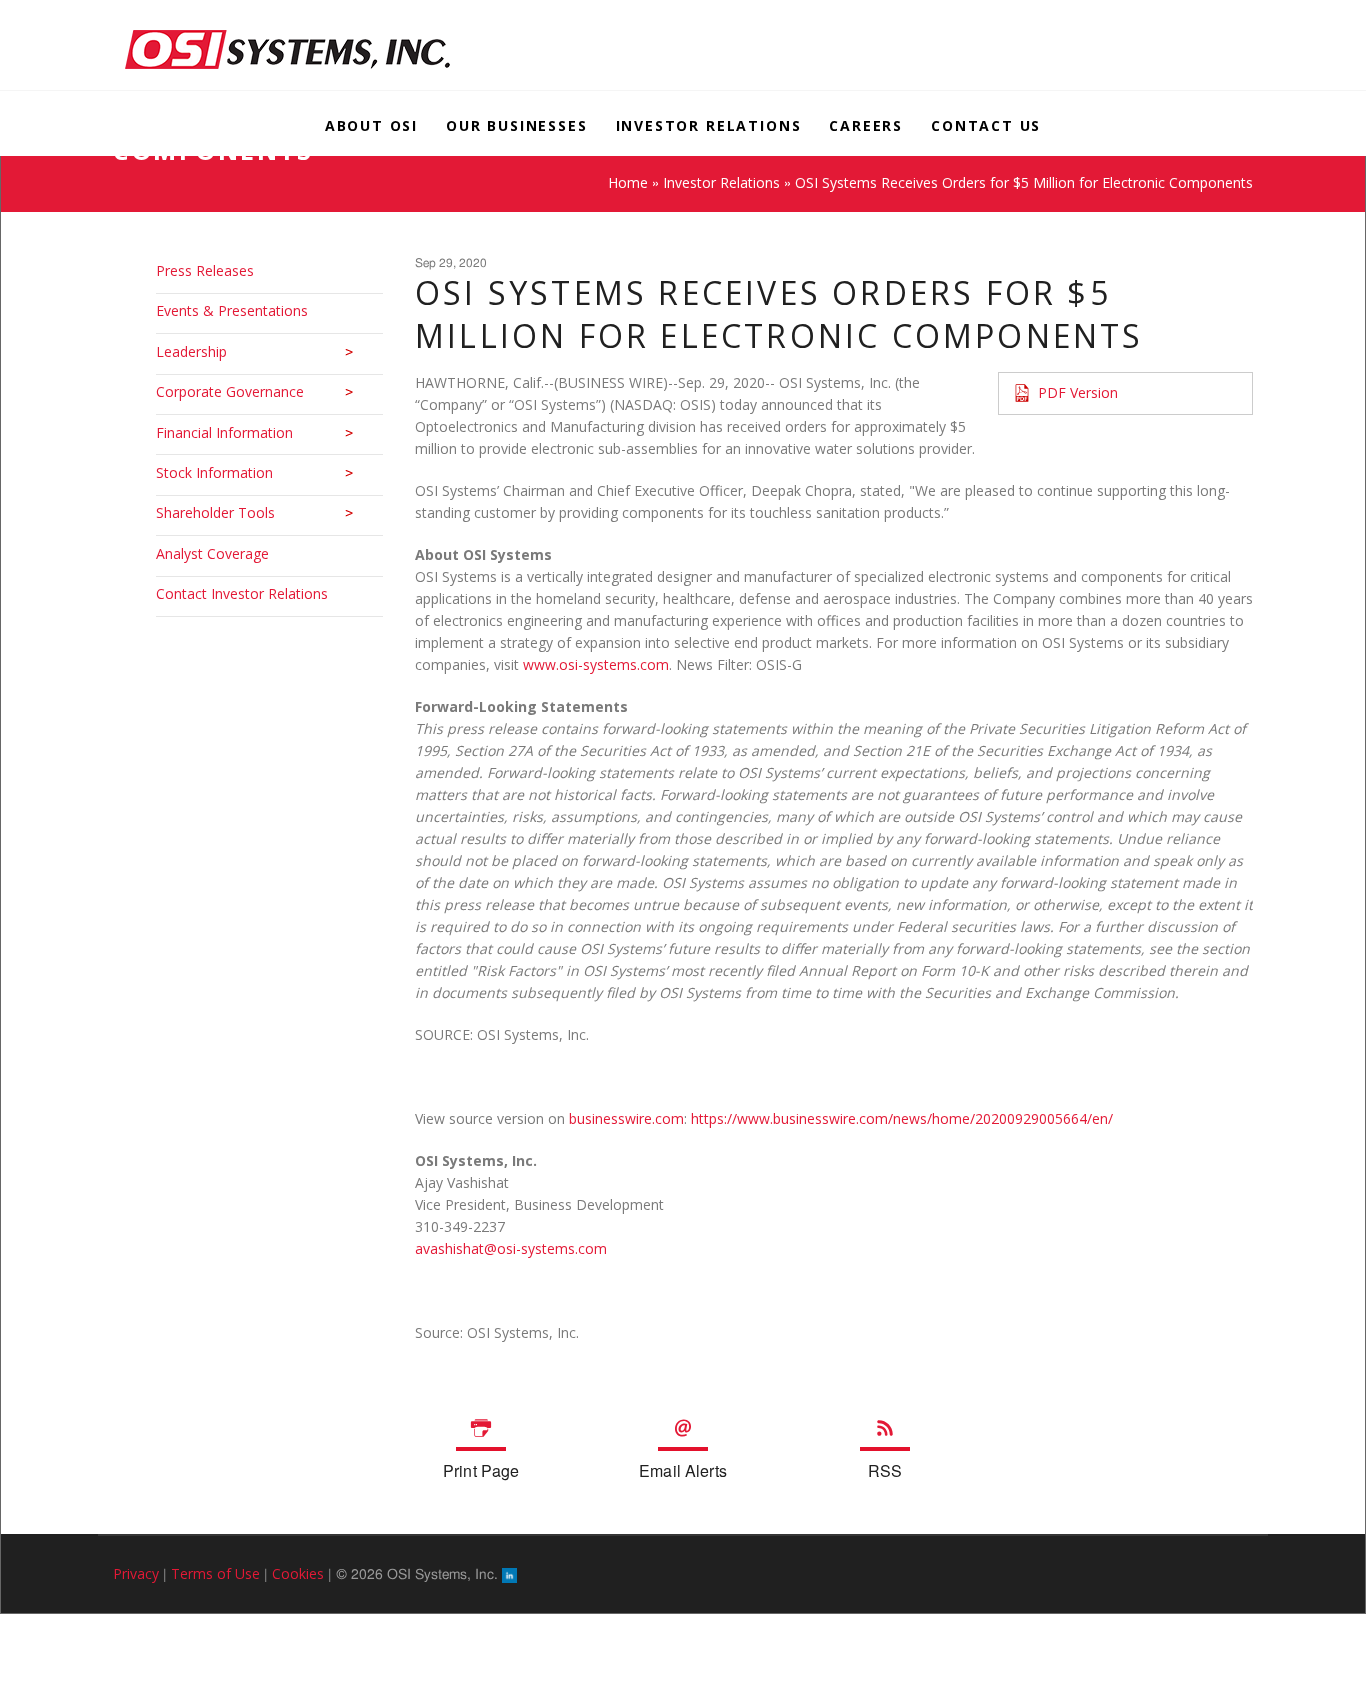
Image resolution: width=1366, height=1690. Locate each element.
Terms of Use (215, 1573)
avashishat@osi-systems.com (511, 1248)
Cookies (298, 1573)
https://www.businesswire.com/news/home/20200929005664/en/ (902, 1118)
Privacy (136, 1573)
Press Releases (205, 270)
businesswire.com (626, 1118)
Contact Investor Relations (242, 593)
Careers (867, 125)
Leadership (191, 351)
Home (628, 182)
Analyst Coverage (212, 553)
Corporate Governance (230, 391)
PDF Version (1078, 392)
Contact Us (988, 125)
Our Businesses (515, 125)
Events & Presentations (232, 310)
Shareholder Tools (215, 512)
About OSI (369, 125)
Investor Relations (709, 125)
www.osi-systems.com (596, 664)
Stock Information (214, 472)
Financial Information (224, 432)
